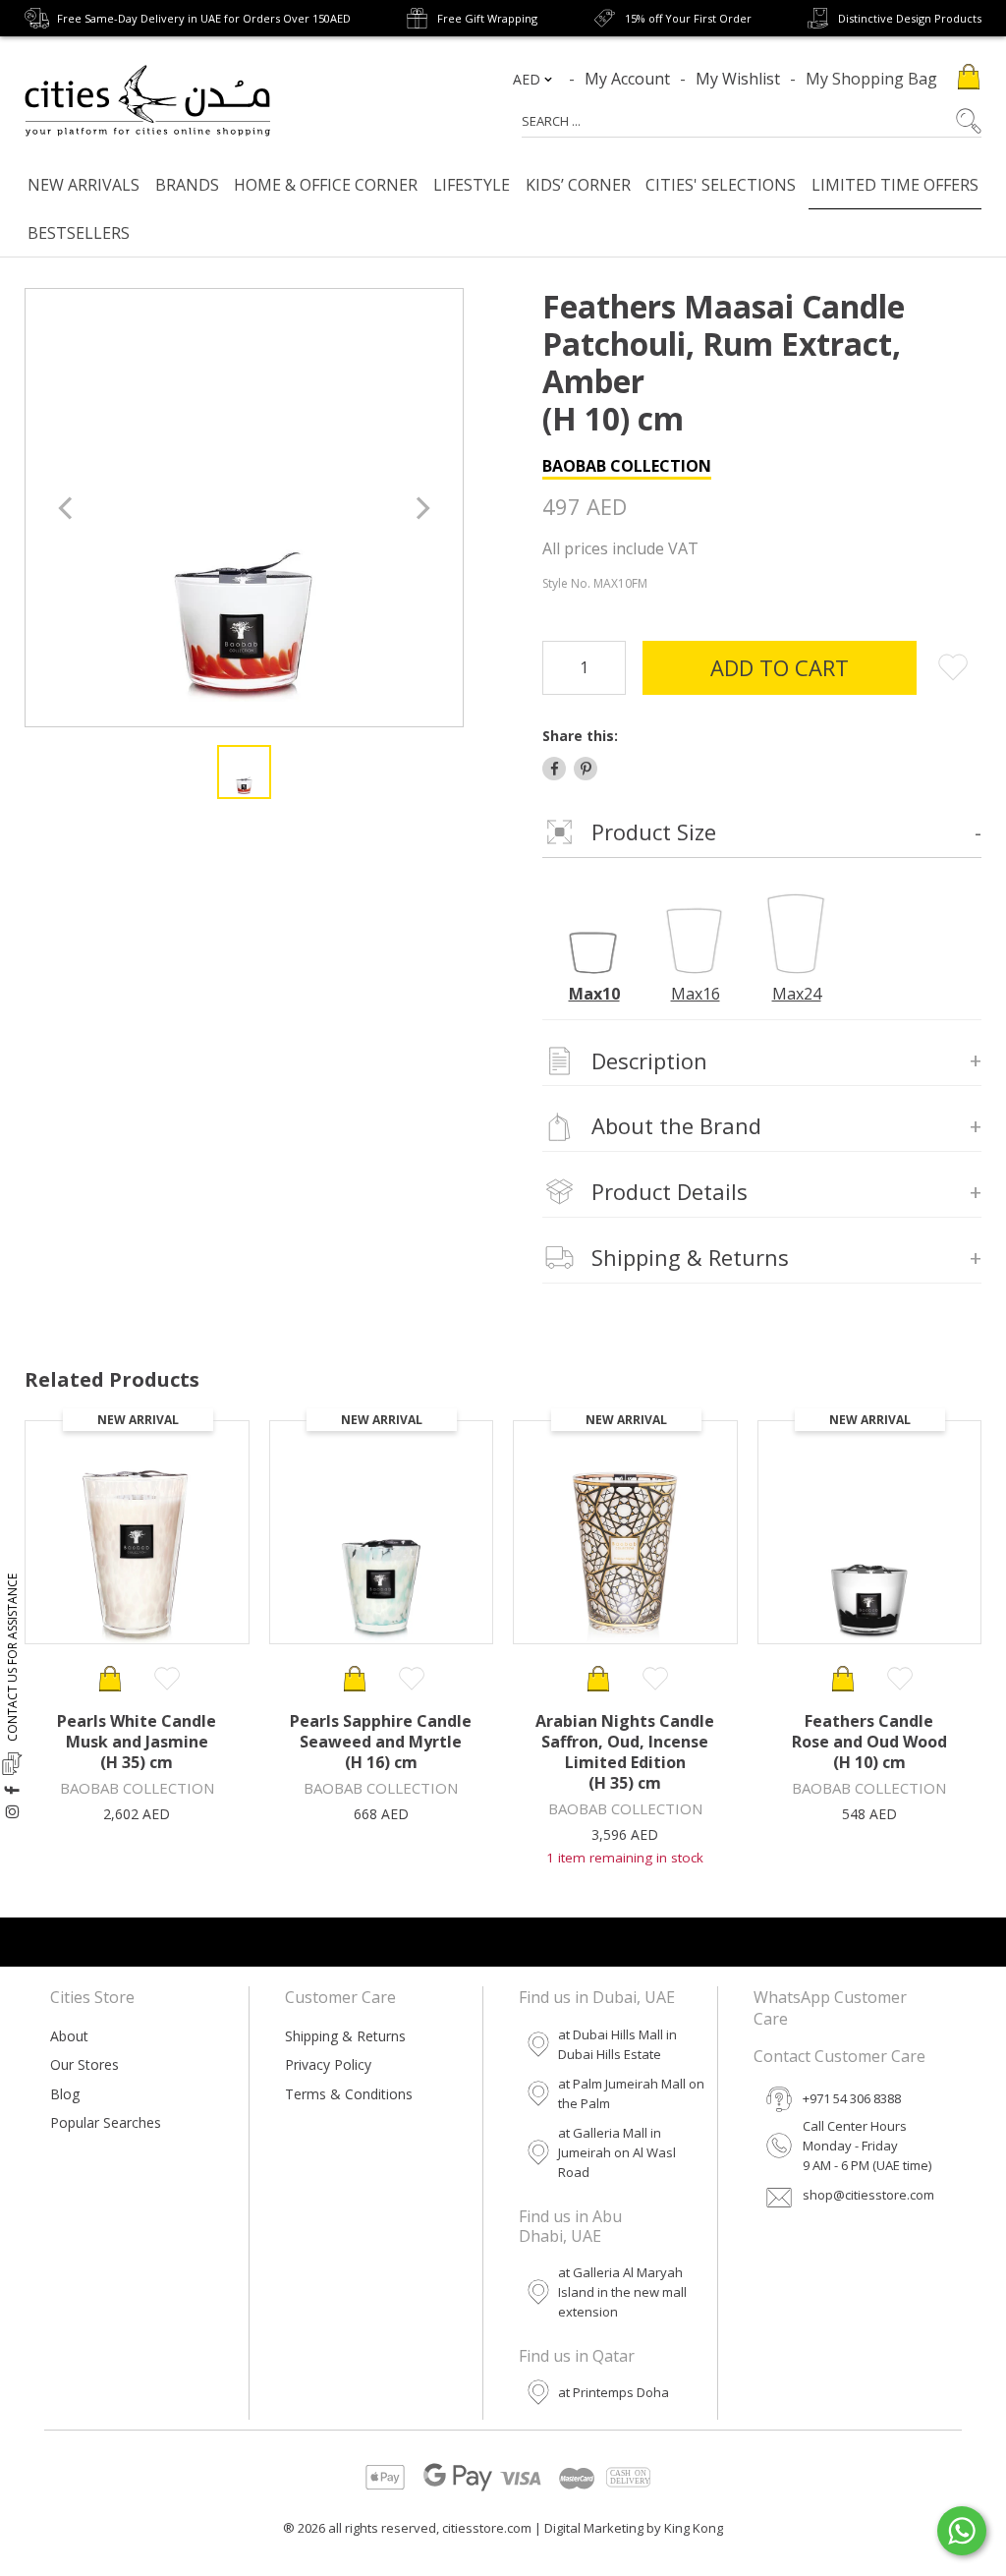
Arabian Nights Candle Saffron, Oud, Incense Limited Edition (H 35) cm (625, 1752)
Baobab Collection (627, 466)
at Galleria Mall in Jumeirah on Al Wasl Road (617, 2152)
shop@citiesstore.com (868, 2195)
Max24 (797, 994)
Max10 (594, 994)
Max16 (696, 994)
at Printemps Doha (614, 2392)
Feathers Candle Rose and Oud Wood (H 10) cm (869, 1742)
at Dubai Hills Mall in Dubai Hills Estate (617, 2044)
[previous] (67, 508)
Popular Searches (106, 2122)
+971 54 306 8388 (852, 2098)
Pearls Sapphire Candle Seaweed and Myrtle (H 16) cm (381, 1742)
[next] (421, 508)
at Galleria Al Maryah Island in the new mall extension (622, 2292)
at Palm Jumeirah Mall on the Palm (631, 2093)
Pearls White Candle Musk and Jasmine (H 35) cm (137, 1742)
